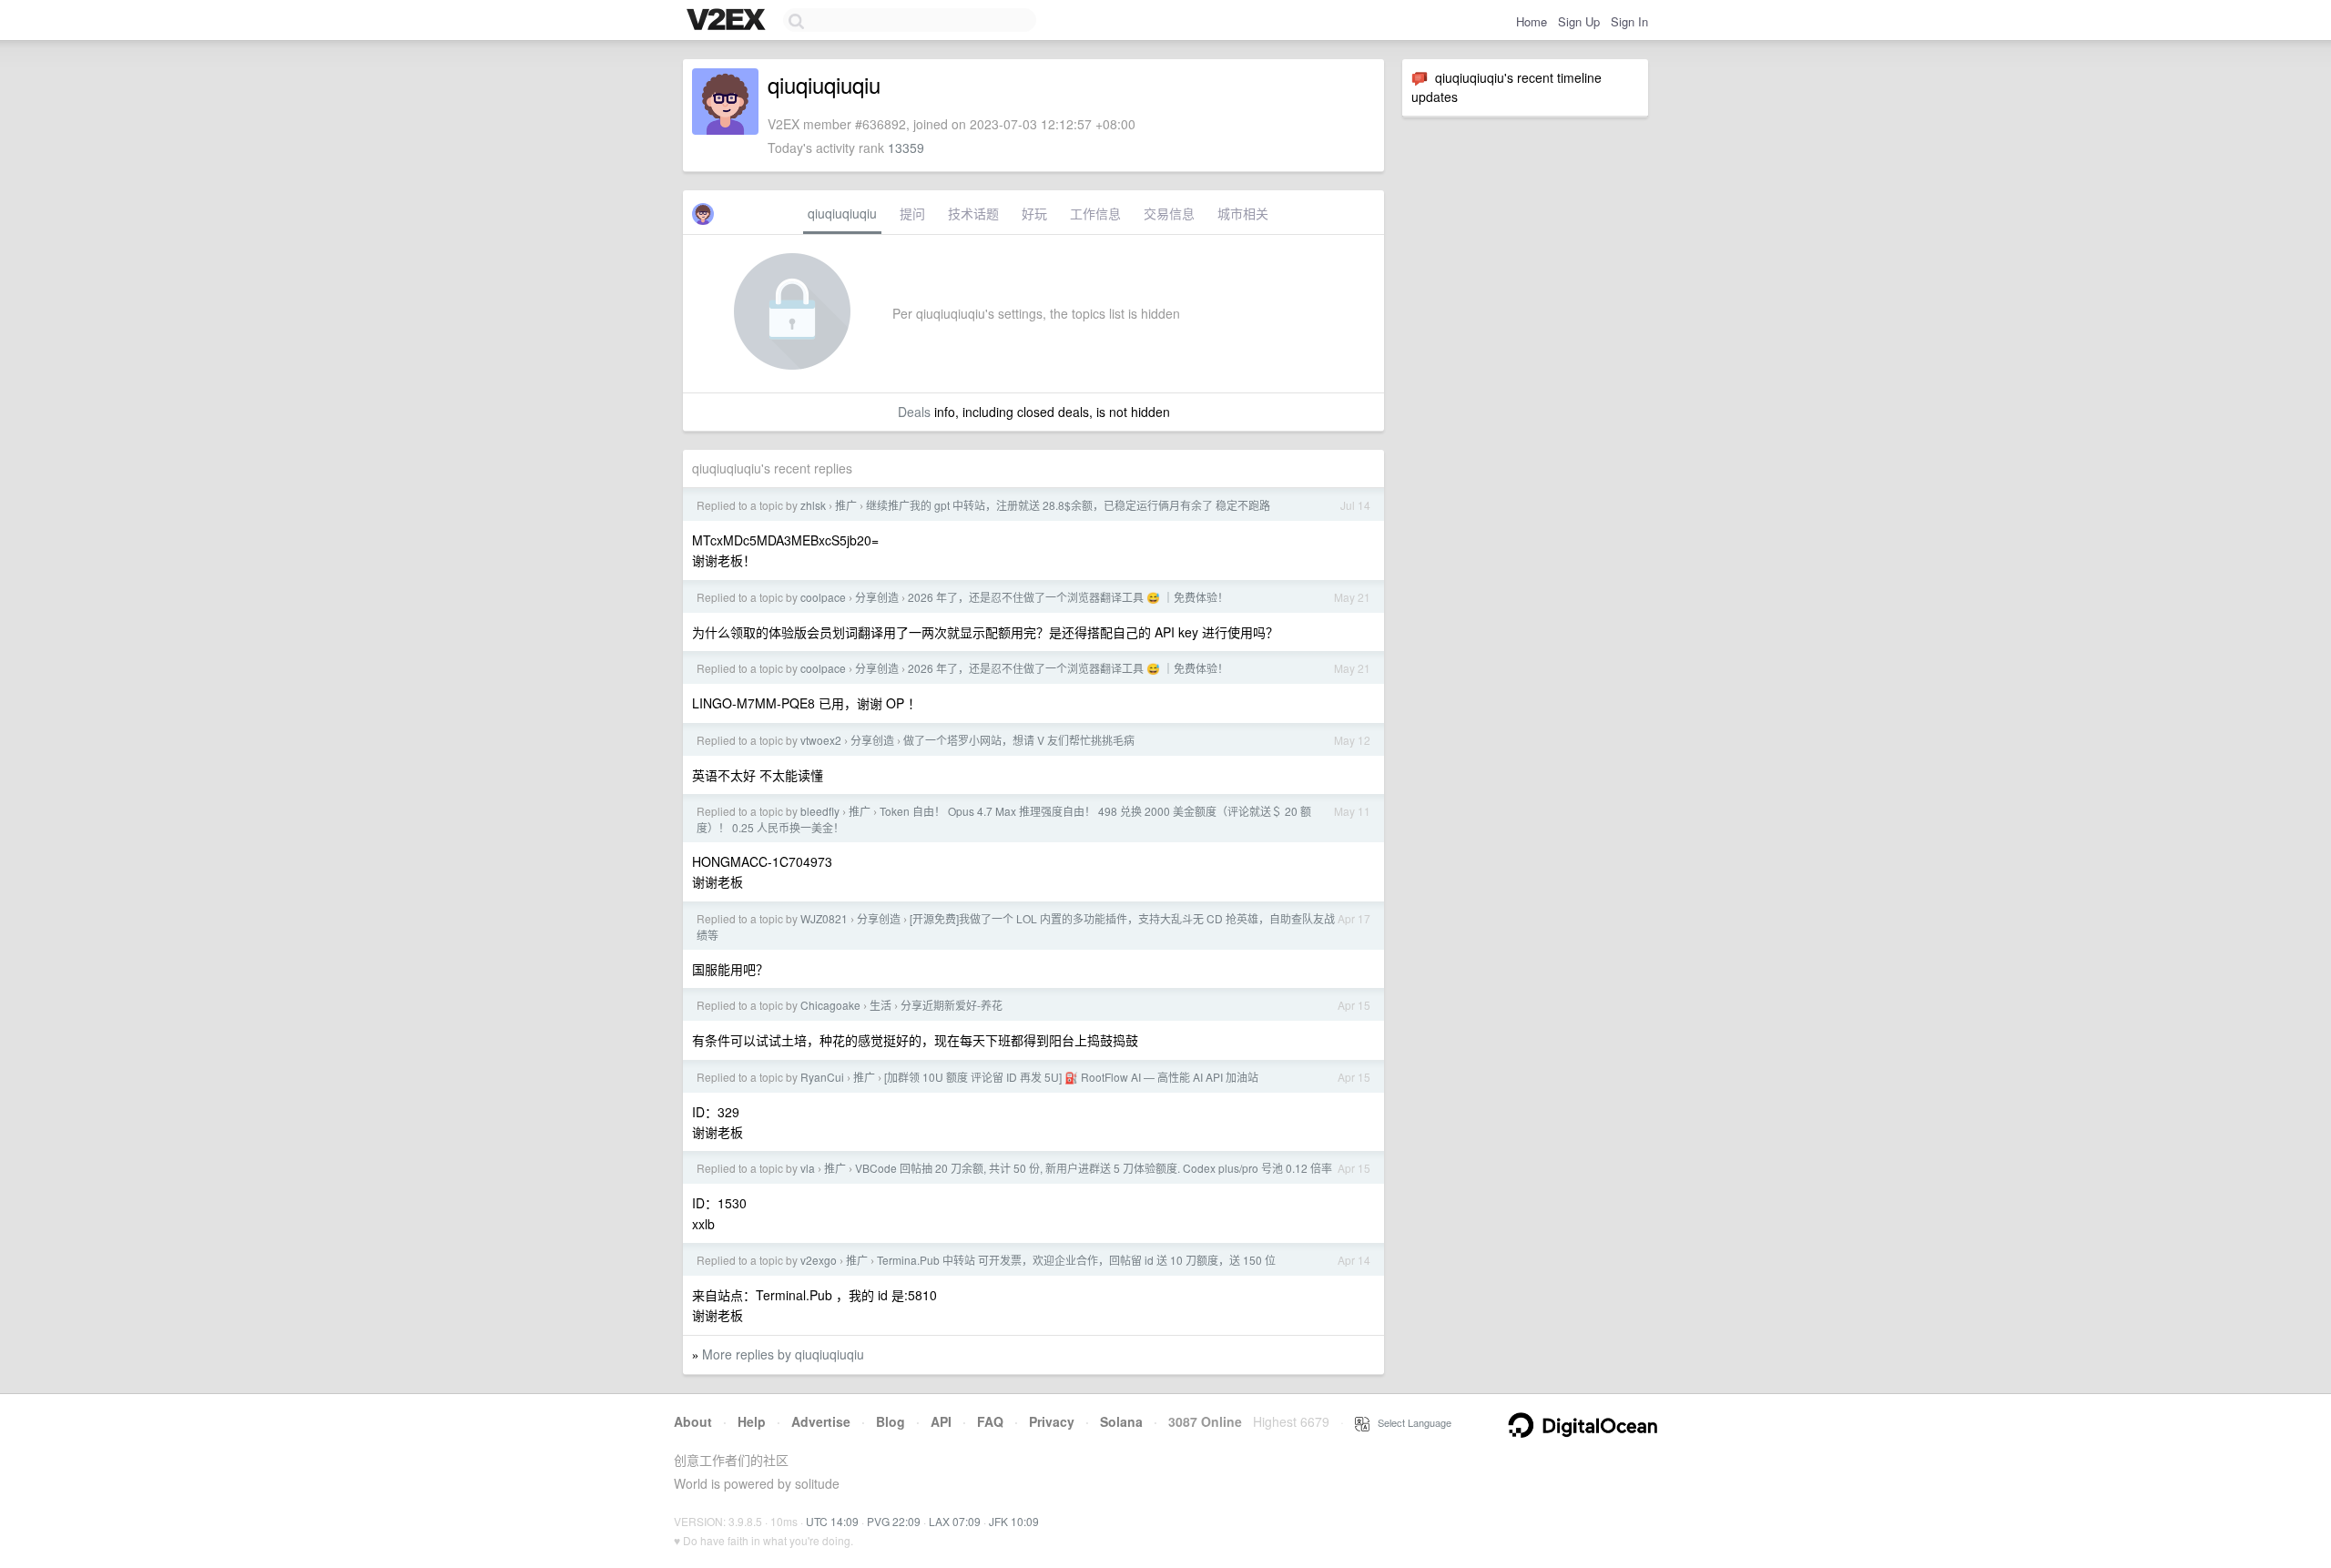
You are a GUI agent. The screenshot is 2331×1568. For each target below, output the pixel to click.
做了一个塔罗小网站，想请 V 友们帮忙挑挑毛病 (1019, 740)
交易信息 (1169, 213)
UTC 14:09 (832, 1521)
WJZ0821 (824, 918)
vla (808, 1168)
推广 (846, 505)
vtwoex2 (821, 740)
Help (752, 1421)
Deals (914, 412)
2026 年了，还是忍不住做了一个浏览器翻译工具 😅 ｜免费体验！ (1068, 597)
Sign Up (1579, 21)
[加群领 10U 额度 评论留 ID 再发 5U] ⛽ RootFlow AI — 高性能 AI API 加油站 (1071, 1077)
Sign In (1629, 21)
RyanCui (822, 1077)
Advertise (821, 1421)
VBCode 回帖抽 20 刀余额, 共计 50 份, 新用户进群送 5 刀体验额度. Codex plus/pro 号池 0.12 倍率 (1094, 1168)
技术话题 (973, 213)
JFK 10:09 (1014, 1521)
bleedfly (820, 811)
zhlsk (813, 505)
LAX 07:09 (955, 1521)
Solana (1121, 1421)
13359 (906, 148)
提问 (912, 213)
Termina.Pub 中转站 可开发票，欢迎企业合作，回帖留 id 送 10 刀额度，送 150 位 (1076, 1260)
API (941, 1421)
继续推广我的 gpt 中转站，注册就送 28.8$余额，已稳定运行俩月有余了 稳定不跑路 (1068, 505)
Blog (891, 1421)
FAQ (990, 1421)
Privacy (1052, 1421)
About (693, 1421)
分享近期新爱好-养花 (952, 1005)
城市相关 (1243, 213)
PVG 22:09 (894, 1521)
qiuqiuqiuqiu (842, 213)
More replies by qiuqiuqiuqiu (783, 1354)
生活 (880, 1005)
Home (1532, 21)
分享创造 (877, 597)
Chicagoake (830, 1005)
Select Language (1410, 1422)
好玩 (1034, 213)
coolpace (823, 597)
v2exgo (819, 1260)
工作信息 (1095, 213)
